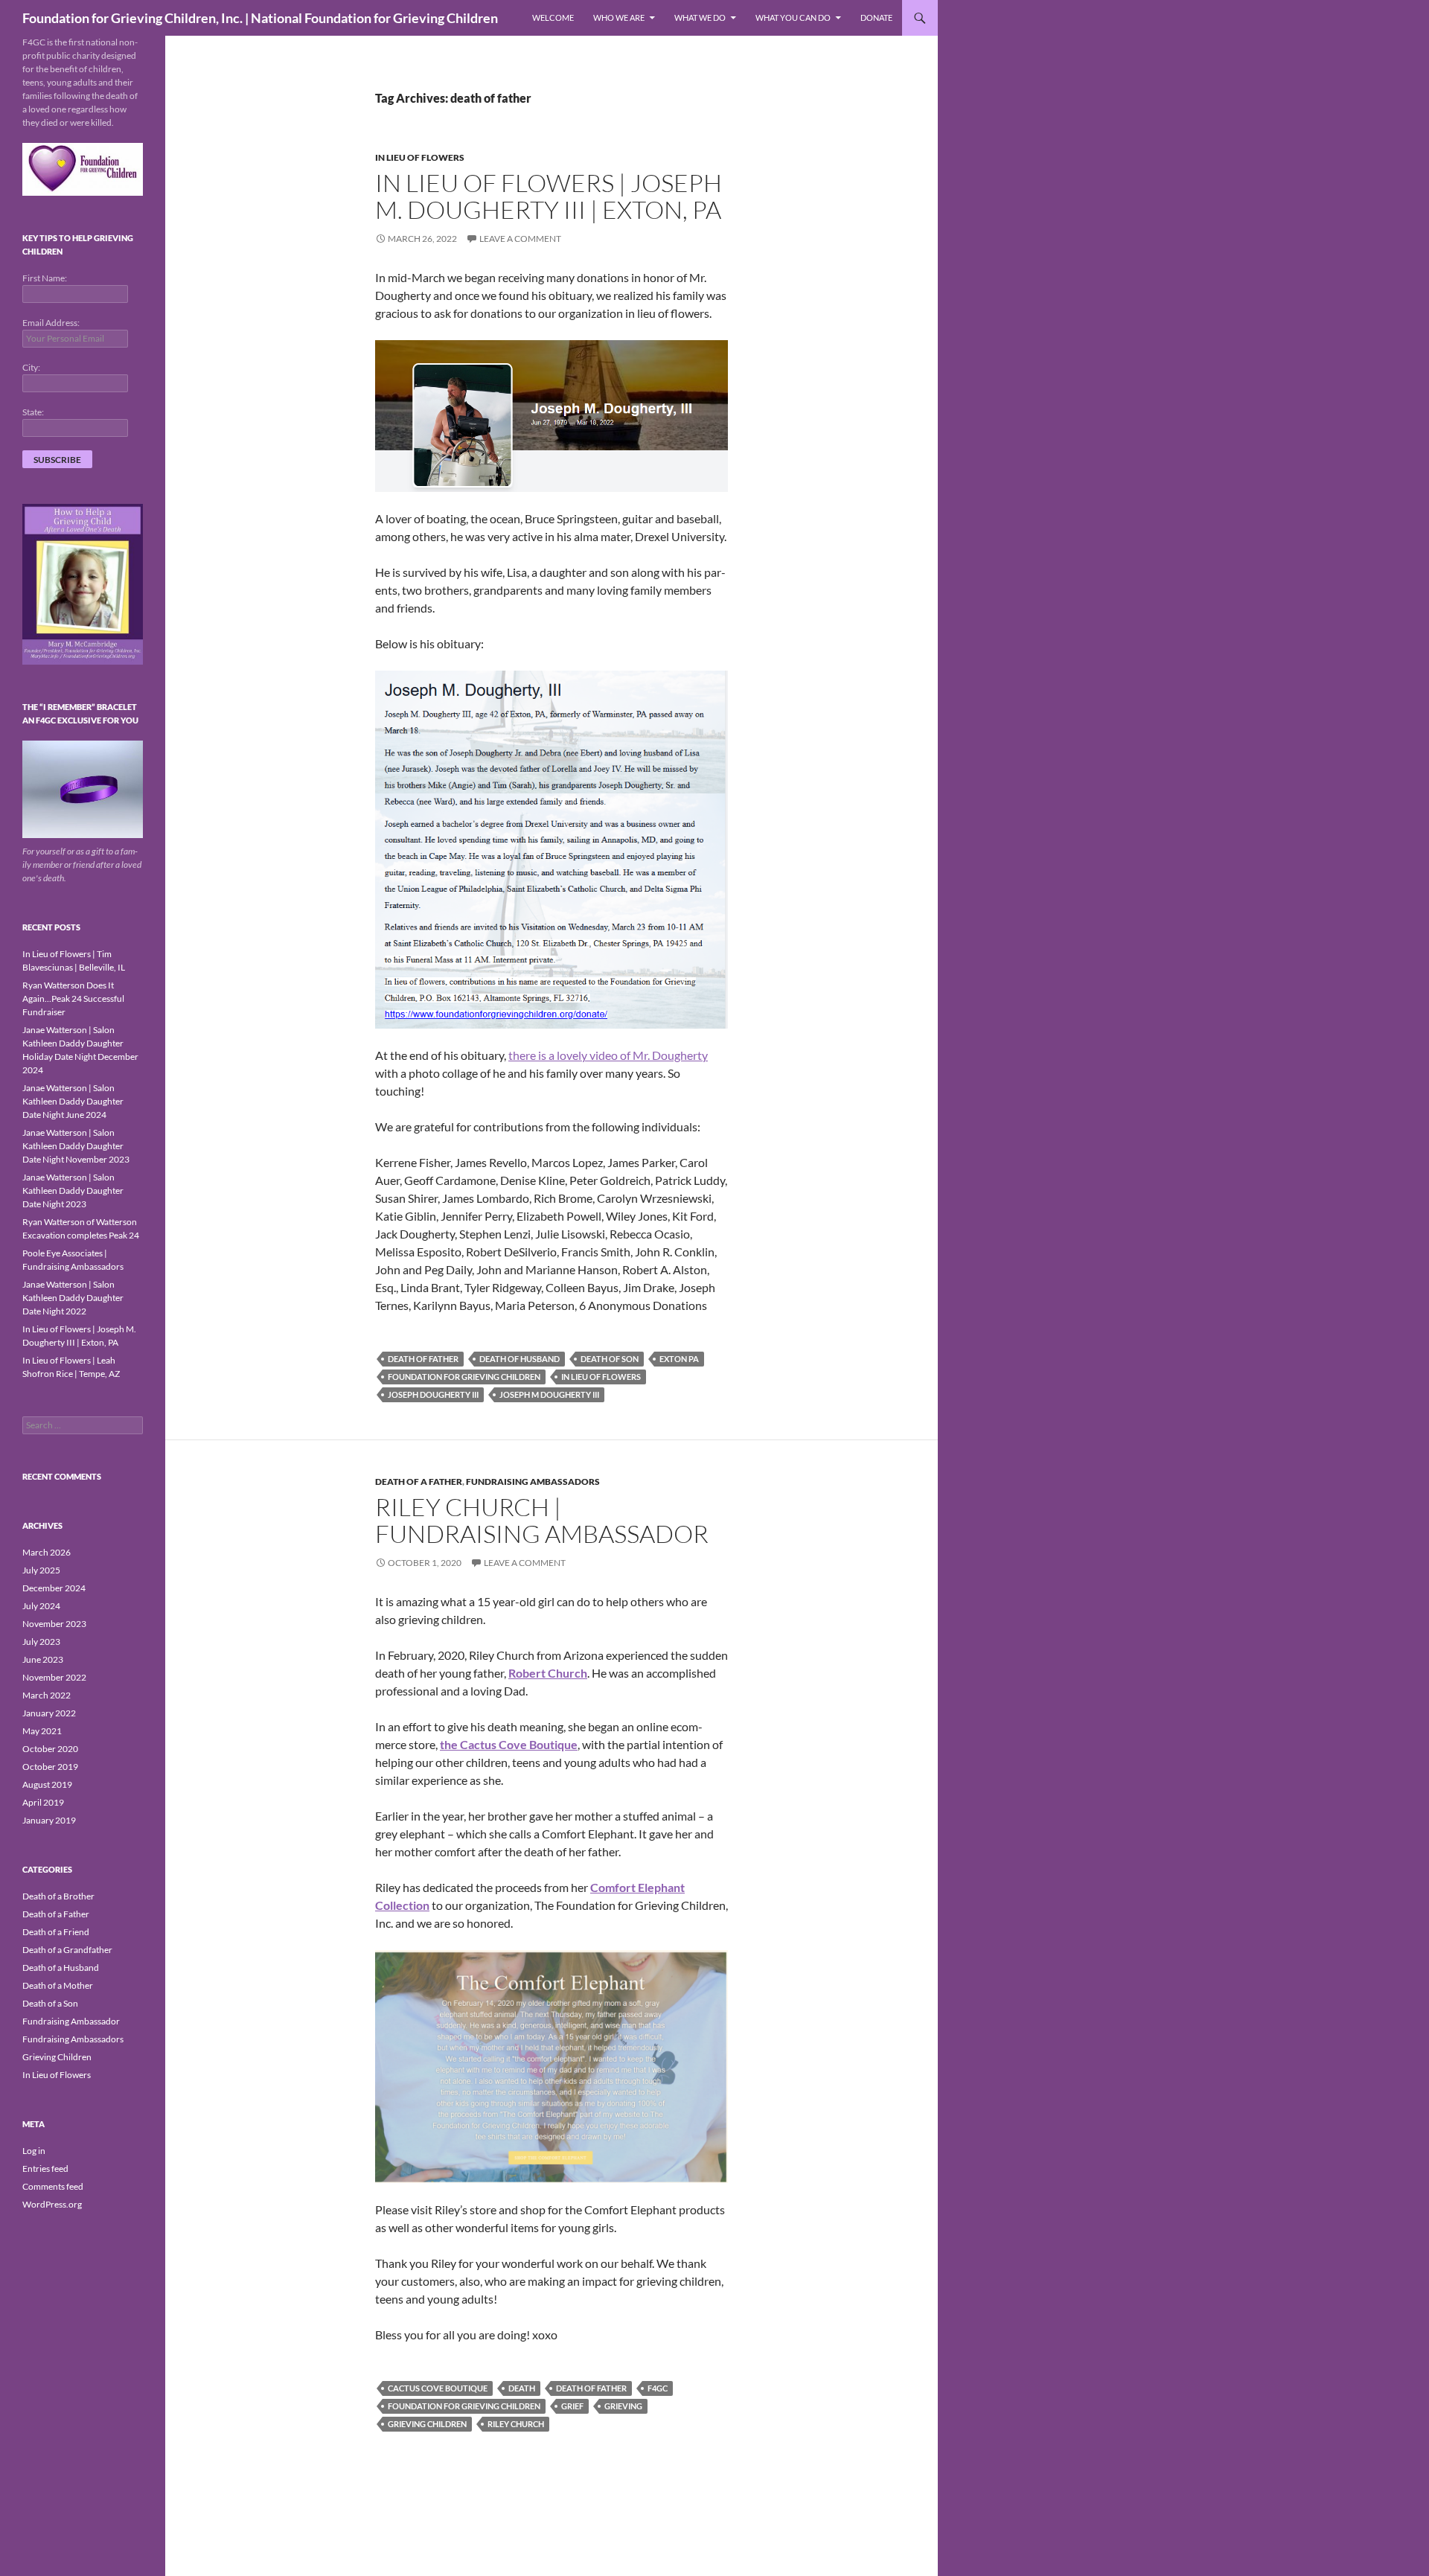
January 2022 (49, 1713)
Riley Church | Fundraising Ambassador (542, 1520)
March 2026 (47, 1552)
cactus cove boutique (438, 2388)
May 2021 (42, 1731)
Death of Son (610, 1359)
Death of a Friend (56, 1932)
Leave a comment (520, 239)
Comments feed (53, 2186)
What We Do (700, 17)
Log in (34, 2151)
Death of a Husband (61, 1968)
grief (572, 2406)
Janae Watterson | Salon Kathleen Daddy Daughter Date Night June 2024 (73, 1101)
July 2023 (41, 1642)
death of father (423, 1359)
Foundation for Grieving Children (464, 1377)
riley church (516, 2424)
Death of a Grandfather (67, 1950)
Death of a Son (50, 2003)
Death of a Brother (58, 1896)
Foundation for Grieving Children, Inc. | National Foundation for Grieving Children (260, 18)
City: (31, 367)
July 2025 (41, 1570)
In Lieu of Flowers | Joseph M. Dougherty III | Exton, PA (549, 196)
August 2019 (47, 1784)
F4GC (658, 2388)
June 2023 (43, 1659)
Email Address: (51, 323)
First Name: (45, 278)
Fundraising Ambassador (71, 2021)
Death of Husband (520, 1359)
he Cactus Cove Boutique (511, 1744)
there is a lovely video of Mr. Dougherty (608, 1055)
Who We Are (619, 17)
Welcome (553, 17)
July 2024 (41, 1606)
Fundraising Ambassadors (533, 1482)
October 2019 (50, 1767)
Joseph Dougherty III (433, 1394)
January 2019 (49, 1820)
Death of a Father (419, 1482)
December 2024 (54, 1588)
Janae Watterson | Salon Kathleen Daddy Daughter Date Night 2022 (73, 1298)
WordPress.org (52, 2204)
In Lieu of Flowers (420, 157)
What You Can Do (793, 17)
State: (33, 412)
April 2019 (43, 1802)
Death (522, 2388)
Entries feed (45, 2168)
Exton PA (679, 1359)
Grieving (623, 2406)
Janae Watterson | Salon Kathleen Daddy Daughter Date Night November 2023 (76, 1146)
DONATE (876, 17)
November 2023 (54, 1624)
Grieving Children (427, 2424)
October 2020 (50, 1749)
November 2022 (54, 1677)
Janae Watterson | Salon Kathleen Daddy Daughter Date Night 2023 (73, 1190)
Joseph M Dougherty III (549, 1394)
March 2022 (47, 1695)
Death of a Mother (58, 1985)
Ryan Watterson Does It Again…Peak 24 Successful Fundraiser (73, 998)
